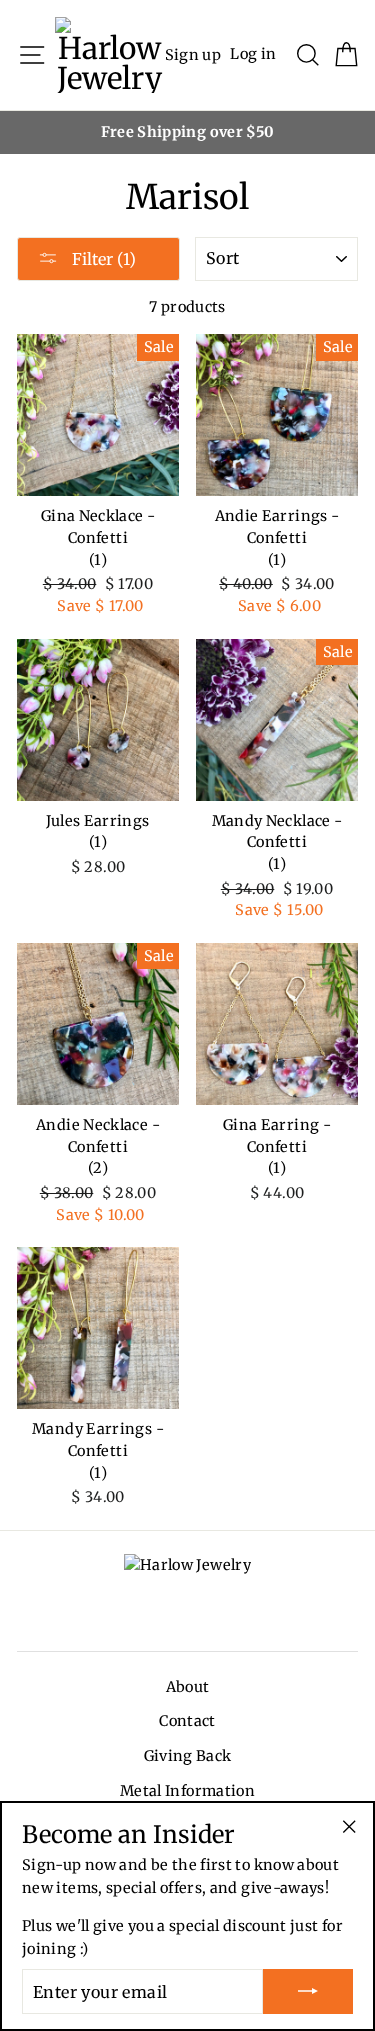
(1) (98, 560)
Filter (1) (102, 259)
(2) (98, 1168)
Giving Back (188, 1756)
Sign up (193, 54)
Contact (187, 1721)
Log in (253, 54)
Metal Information (187, 1791)
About (188, 1687)
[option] (187, 132)
